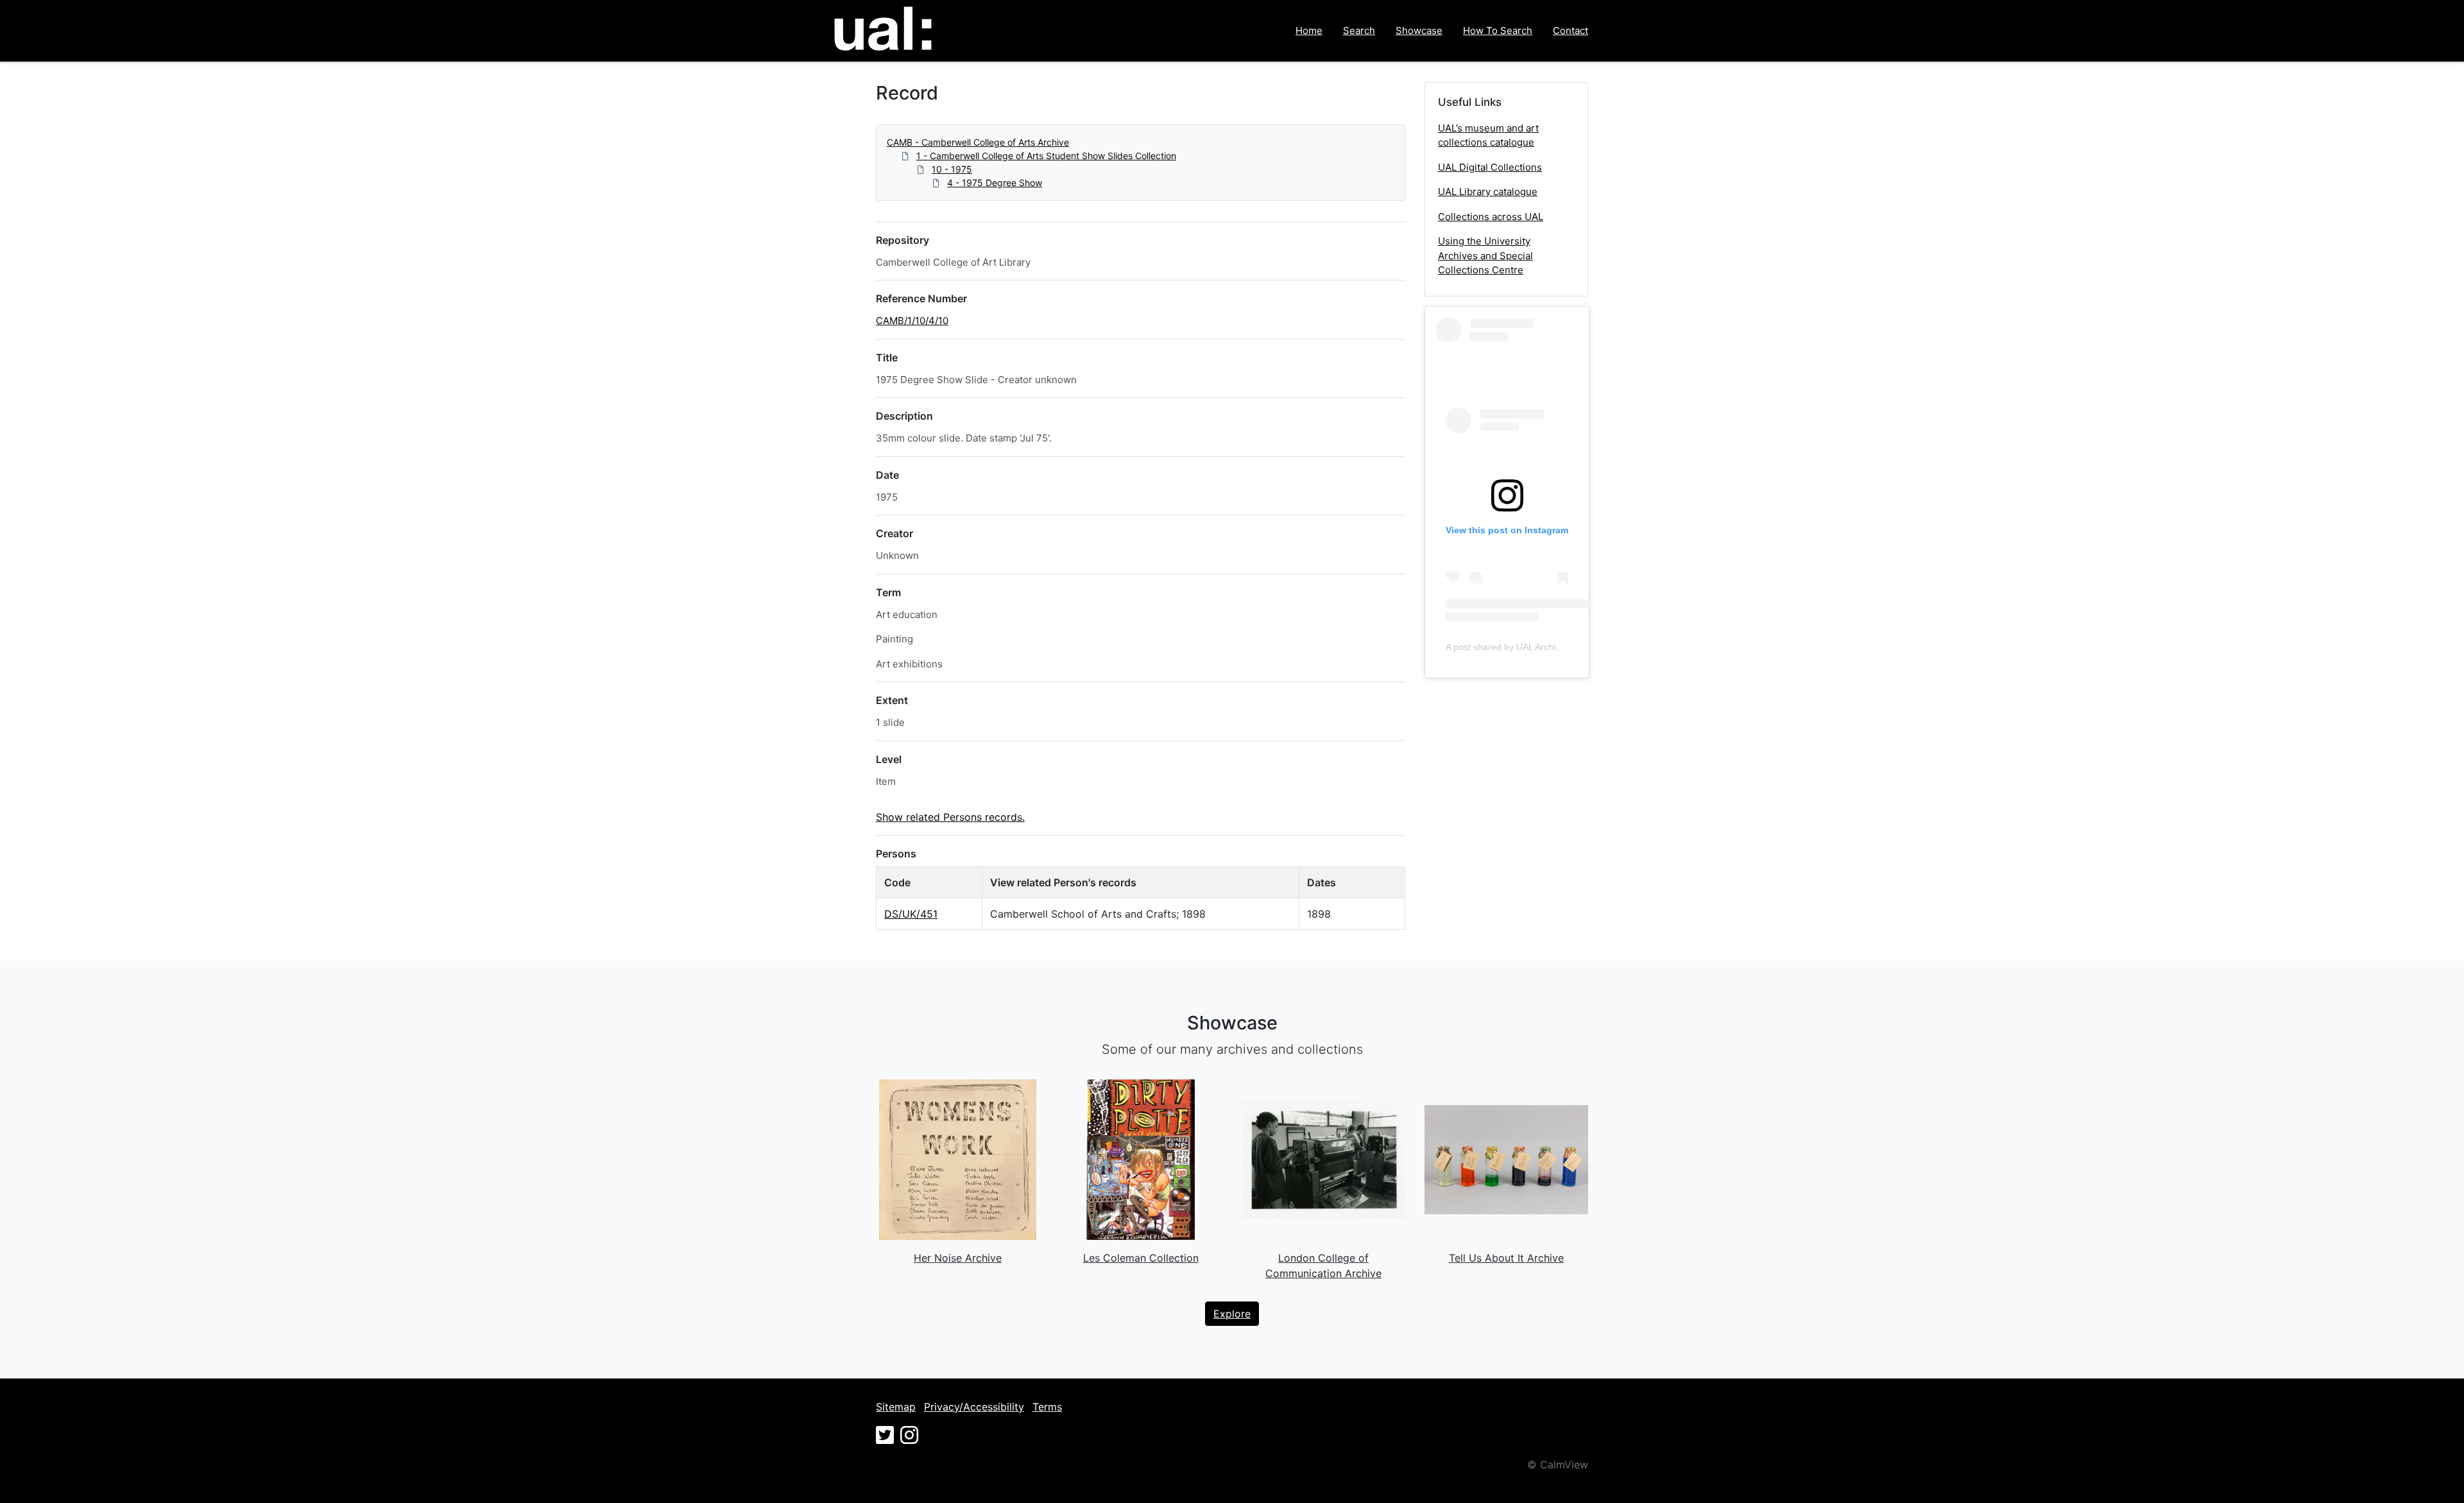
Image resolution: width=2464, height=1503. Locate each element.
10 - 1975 (952, 169)
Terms (1047, 1407)
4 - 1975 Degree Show (995, 183)
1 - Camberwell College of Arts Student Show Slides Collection (1046, 156)
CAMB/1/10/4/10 (912, 321)
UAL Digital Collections (1490, 167)
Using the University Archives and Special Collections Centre (1485, 255)
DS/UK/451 (911, 914)
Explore (1232, 1314)
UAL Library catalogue (1488, 192)
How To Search (1498, 30)
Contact (1570, 30)
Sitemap (896, 1407)
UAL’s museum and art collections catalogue (1488, 135)
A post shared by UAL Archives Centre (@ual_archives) (1557, 647)
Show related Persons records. (950, 817)
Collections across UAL (1491, 217)
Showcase (1419, 30)
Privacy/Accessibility (974, 1407)
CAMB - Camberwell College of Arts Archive (978, 142)
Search (1359, 30)
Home (1309, 30)
